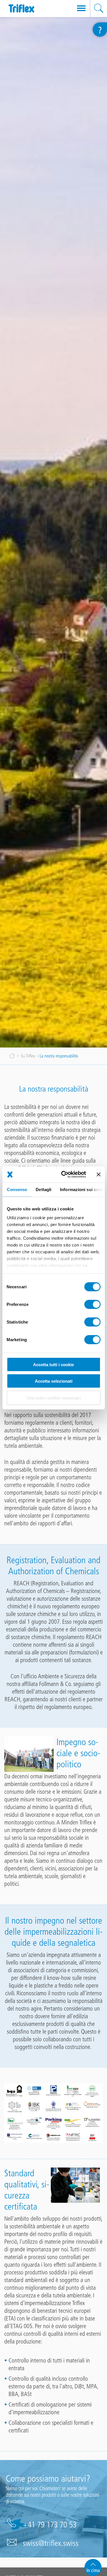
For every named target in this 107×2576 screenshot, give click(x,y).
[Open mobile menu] (81, 9)
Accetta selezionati (54, 1381)
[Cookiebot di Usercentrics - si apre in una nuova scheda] (64, 1175)
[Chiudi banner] (98, 1174)
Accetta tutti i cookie (53, 1364)
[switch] (92, 1304)
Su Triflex (28, 1056)
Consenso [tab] (17, 1189)
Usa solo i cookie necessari (54, 1398)
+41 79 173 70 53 (50, 2525)
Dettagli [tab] (44, 1189)
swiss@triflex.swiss (51, 2543)
